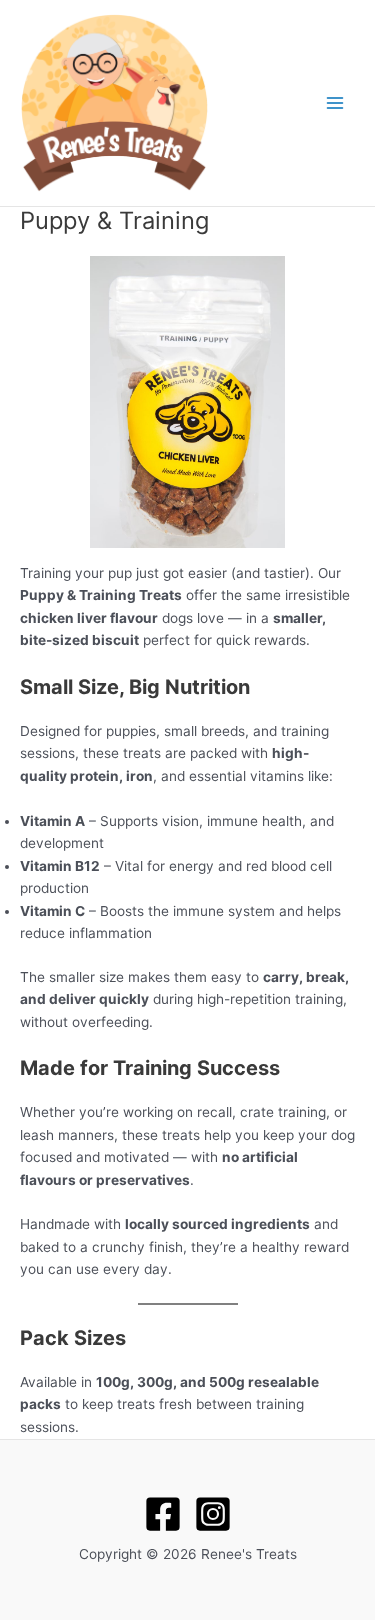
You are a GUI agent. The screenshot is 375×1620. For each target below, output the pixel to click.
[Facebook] (163, 1514)
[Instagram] (213, 1514)
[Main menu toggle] (335, 103)
